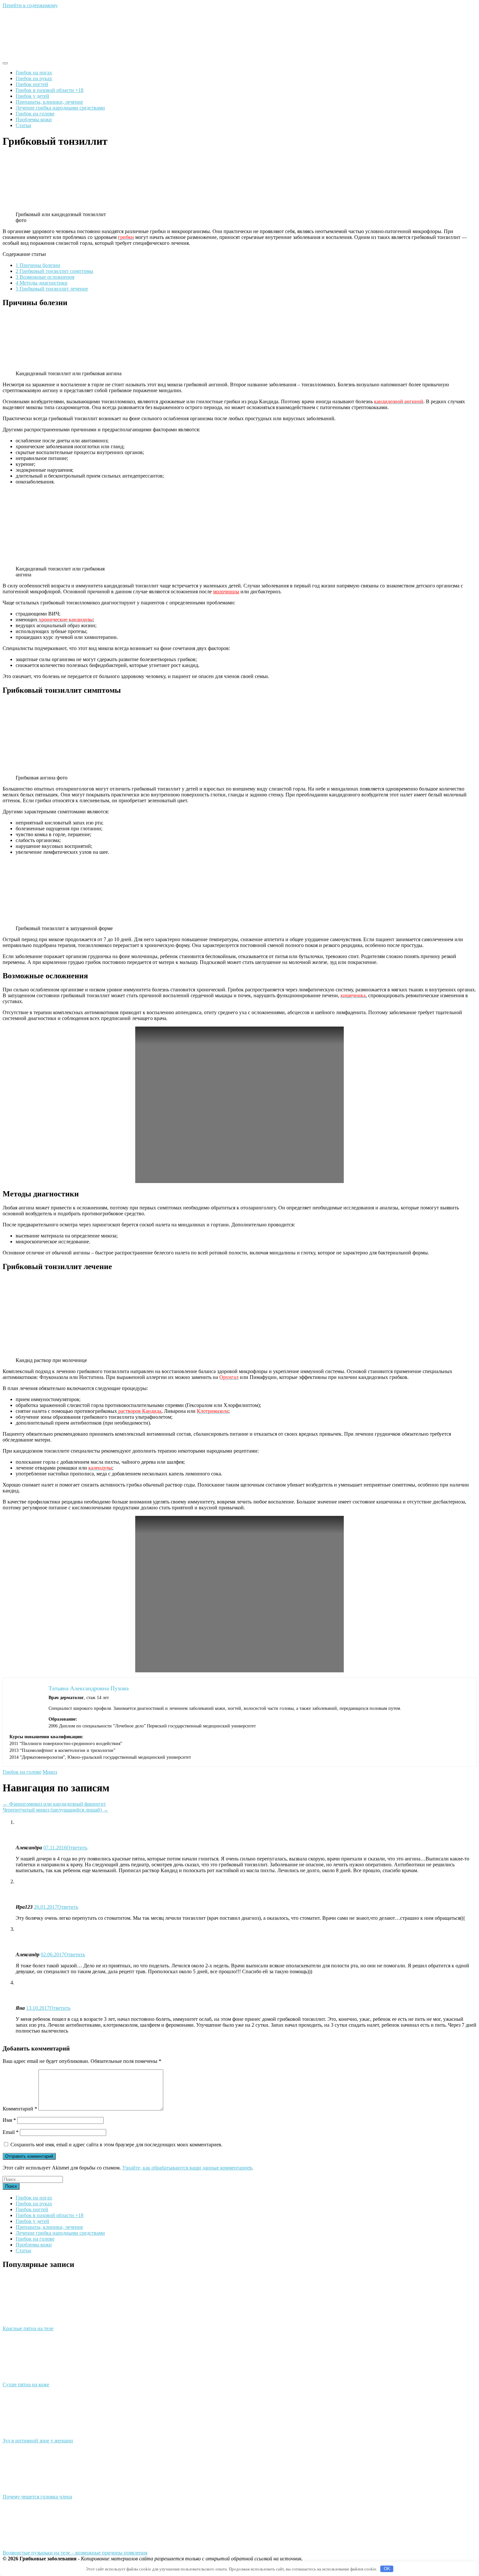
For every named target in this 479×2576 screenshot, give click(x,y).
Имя (9, 2120)
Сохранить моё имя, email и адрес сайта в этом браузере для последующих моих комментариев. (116, 2145)
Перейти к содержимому (30, 5)
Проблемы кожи (34, 119)
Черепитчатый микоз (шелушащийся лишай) (55, 1810)
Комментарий (20, 2109)
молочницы (226, 592)
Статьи (23, 125)
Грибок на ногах (34, 73)
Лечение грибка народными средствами (60, 108)
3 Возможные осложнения (45, 277)
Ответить (77, 1848)
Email (11, 2132)
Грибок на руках (34, 78)
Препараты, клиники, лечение (49, 102)
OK (387, 2569)
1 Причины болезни (38, 265)
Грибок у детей (32, 96)
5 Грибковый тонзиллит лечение (52, 289)
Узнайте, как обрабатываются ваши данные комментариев (187, 2168)
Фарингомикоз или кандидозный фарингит (54, 1804)
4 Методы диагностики (42, 283)
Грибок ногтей (32, 84)
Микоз (50, 1772)
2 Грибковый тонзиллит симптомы (54, 271)
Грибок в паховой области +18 (50, 90)
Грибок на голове (35, 114)
